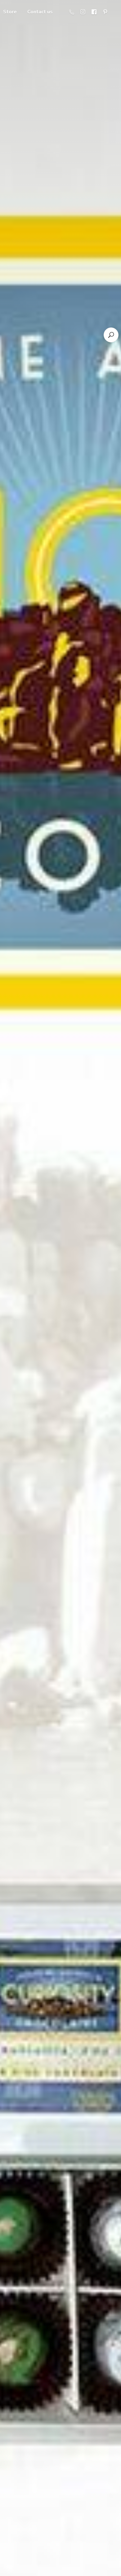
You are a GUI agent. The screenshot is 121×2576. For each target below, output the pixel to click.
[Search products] (111, 335)
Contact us (40, 12)
